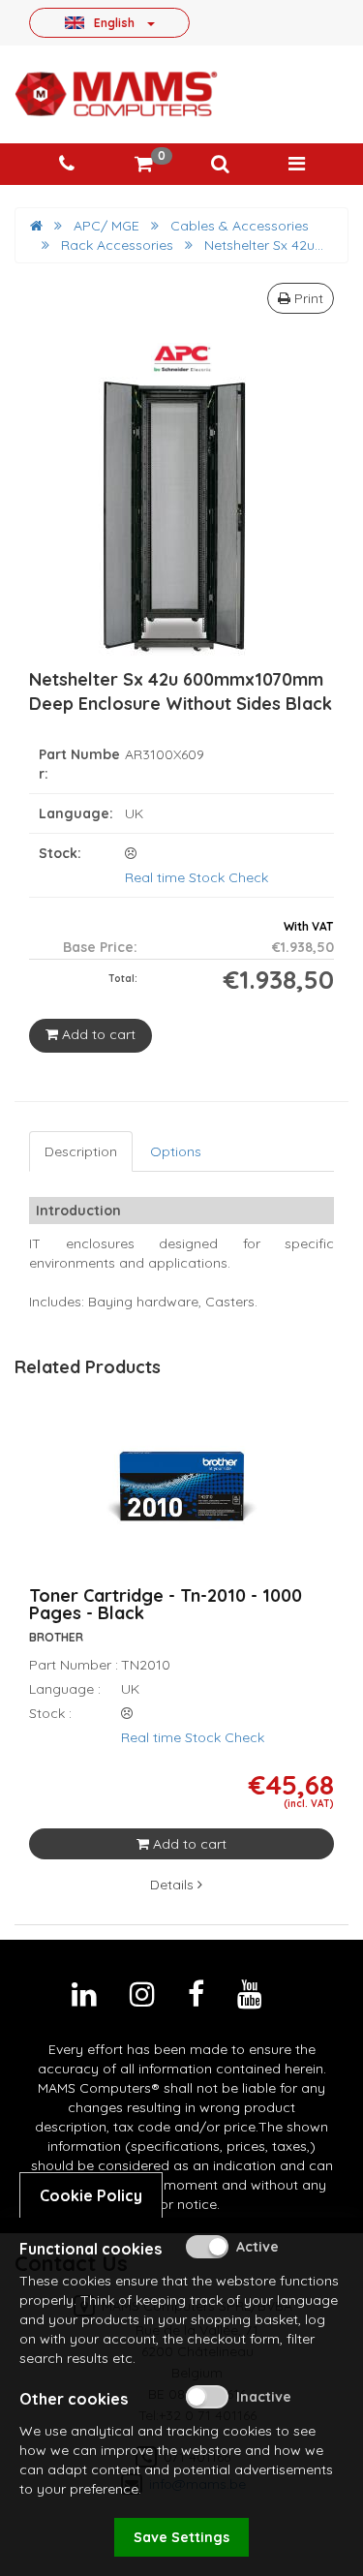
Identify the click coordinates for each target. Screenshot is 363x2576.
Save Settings (181, 2537)
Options (176, 1151)
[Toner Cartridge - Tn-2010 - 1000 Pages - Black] (182, 1499)
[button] (220, 164)
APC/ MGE (106, 226)
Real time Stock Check (197, 877)
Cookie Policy (91, 2195)
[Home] (36, 226)
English (114, 22)
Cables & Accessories (240, 226)
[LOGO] (116, 94)
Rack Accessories (117, 245)
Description (81, 1151)
